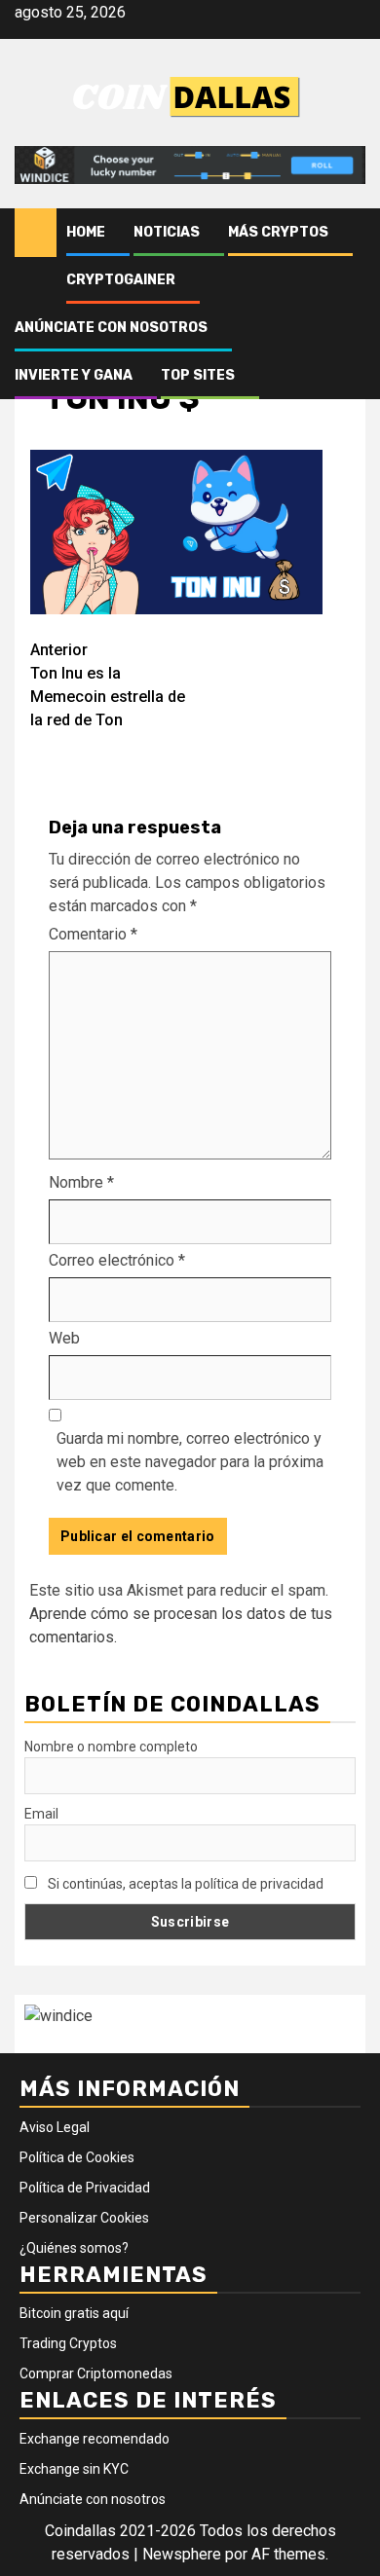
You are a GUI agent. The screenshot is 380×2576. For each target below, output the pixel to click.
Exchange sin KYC (74, 2469)
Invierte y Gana (74, 375)
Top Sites (198, 375)
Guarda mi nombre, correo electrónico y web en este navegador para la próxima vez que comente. (190, 1462)
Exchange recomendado (95, 2439)
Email (41, 1814)
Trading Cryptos (68, 2343)
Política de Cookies (77, 2157)
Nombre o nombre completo (111, 1747)
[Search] (351, 233)
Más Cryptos (278, 232)
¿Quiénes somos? (74, 2248)
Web (64, 1338)
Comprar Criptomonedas (96, 2374)
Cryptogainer (121, 280)
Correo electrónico (117, 1260)
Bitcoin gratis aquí (74, 2313)
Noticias (167, 232)
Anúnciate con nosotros (111, 328)
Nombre (81, 1182)
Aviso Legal (55, 2127)
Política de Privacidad (85, 2188)
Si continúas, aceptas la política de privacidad (184, 1884)
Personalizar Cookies (84, 2218)
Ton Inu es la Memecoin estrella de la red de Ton (108, 685)
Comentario (93, 934)
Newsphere (182, 2554)
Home (86, 232)
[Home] (36, 232)
